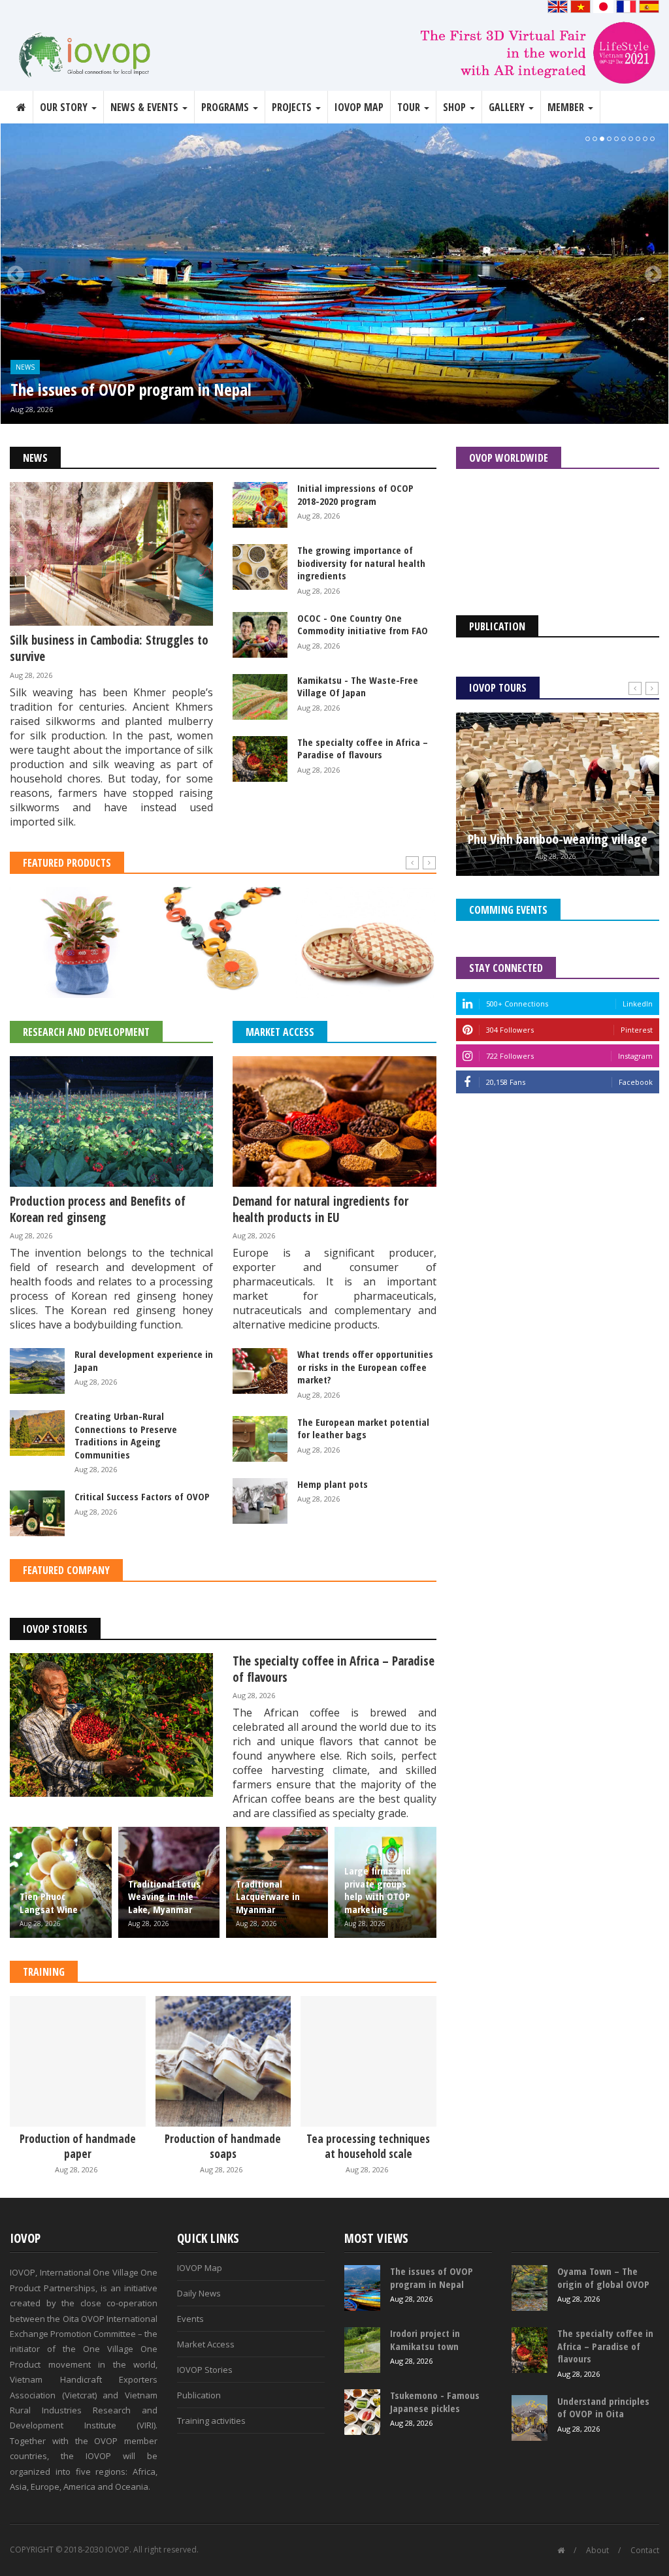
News (25, 367)
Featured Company (66, 1570)
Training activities (211, 2421)
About (597, 2550)
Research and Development (86, 1032)
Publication (199, 2395)
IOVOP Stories (55, 1629)
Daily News (199, 2293)
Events (190, 2319)
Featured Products (67, 863)
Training (44, 1972)
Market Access (280, 1032)
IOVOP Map (359, 107)
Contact (645, 2550)
